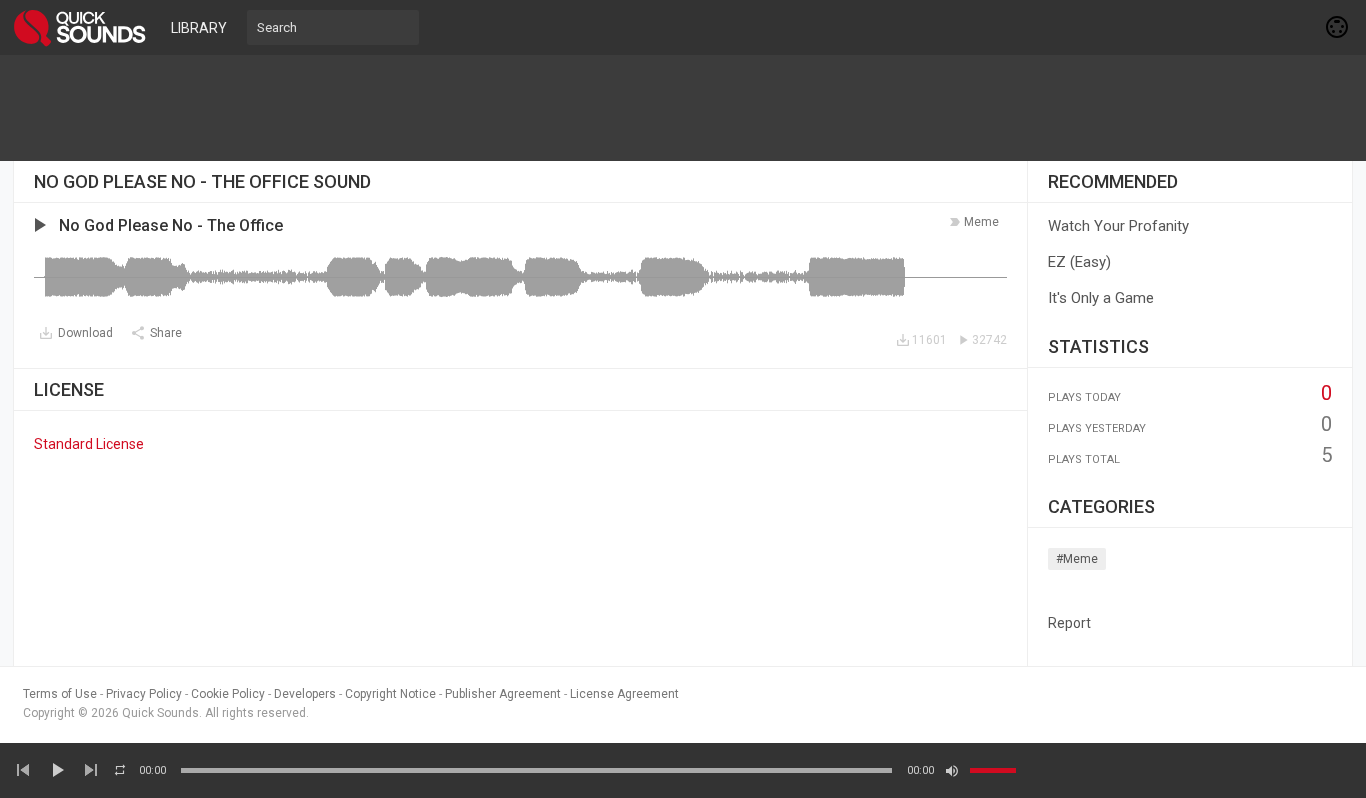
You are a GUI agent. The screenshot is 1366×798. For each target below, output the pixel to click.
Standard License (89, 444)
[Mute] (952, 771)
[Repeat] (120, 770)
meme (981, 222)
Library (199, 28)
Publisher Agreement (503, 694)
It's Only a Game (1101, 298)
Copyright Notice (390, 694)
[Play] (57, 770)
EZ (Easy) (1079, 262)
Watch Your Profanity (1118, 226)
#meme (1077, 559)
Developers (305, 694)
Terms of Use (60, 694)
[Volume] (993, 770)
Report (1069, 623)
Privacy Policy (144, 694)
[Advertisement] (683, 108)
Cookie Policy (228, 694)
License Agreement (624, 694)
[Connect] (1338, 27)
